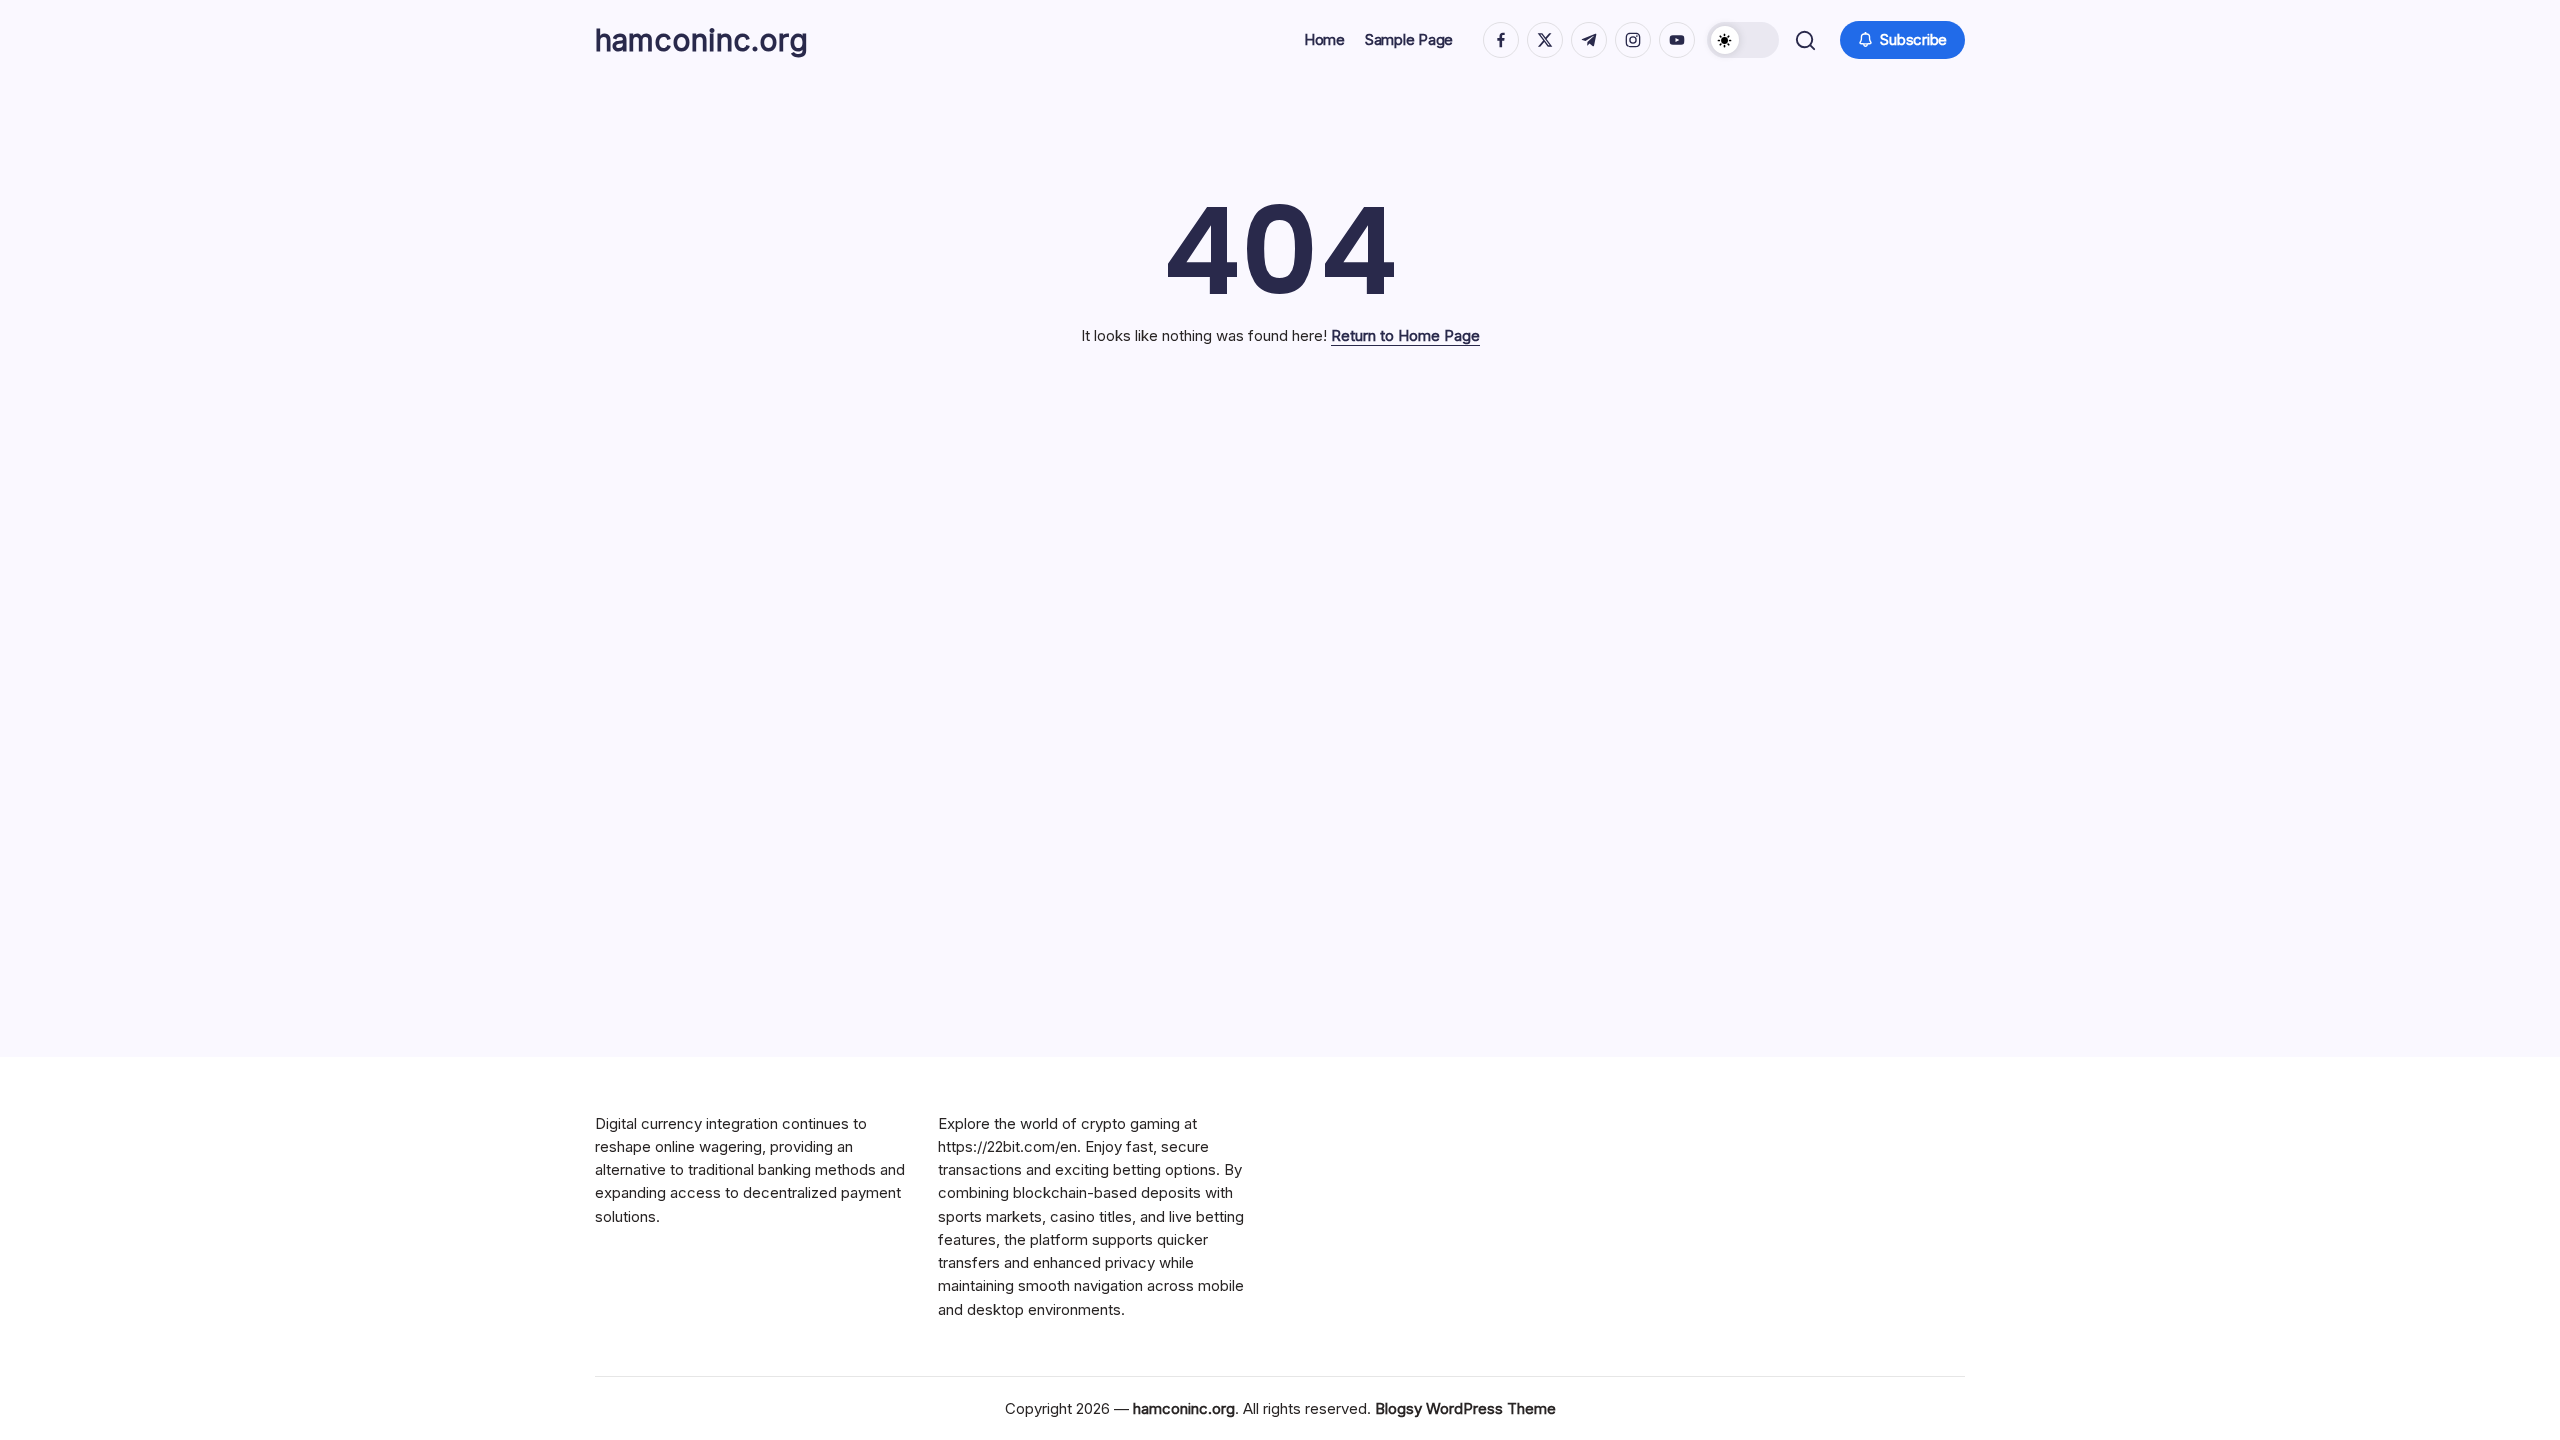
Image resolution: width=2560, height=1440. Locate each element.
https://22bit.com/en (1007, 1146)
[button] (1743, 40)
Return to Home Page (1405, 335)
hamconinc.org (701, 40)
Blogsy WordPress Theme (1465, 1408)
